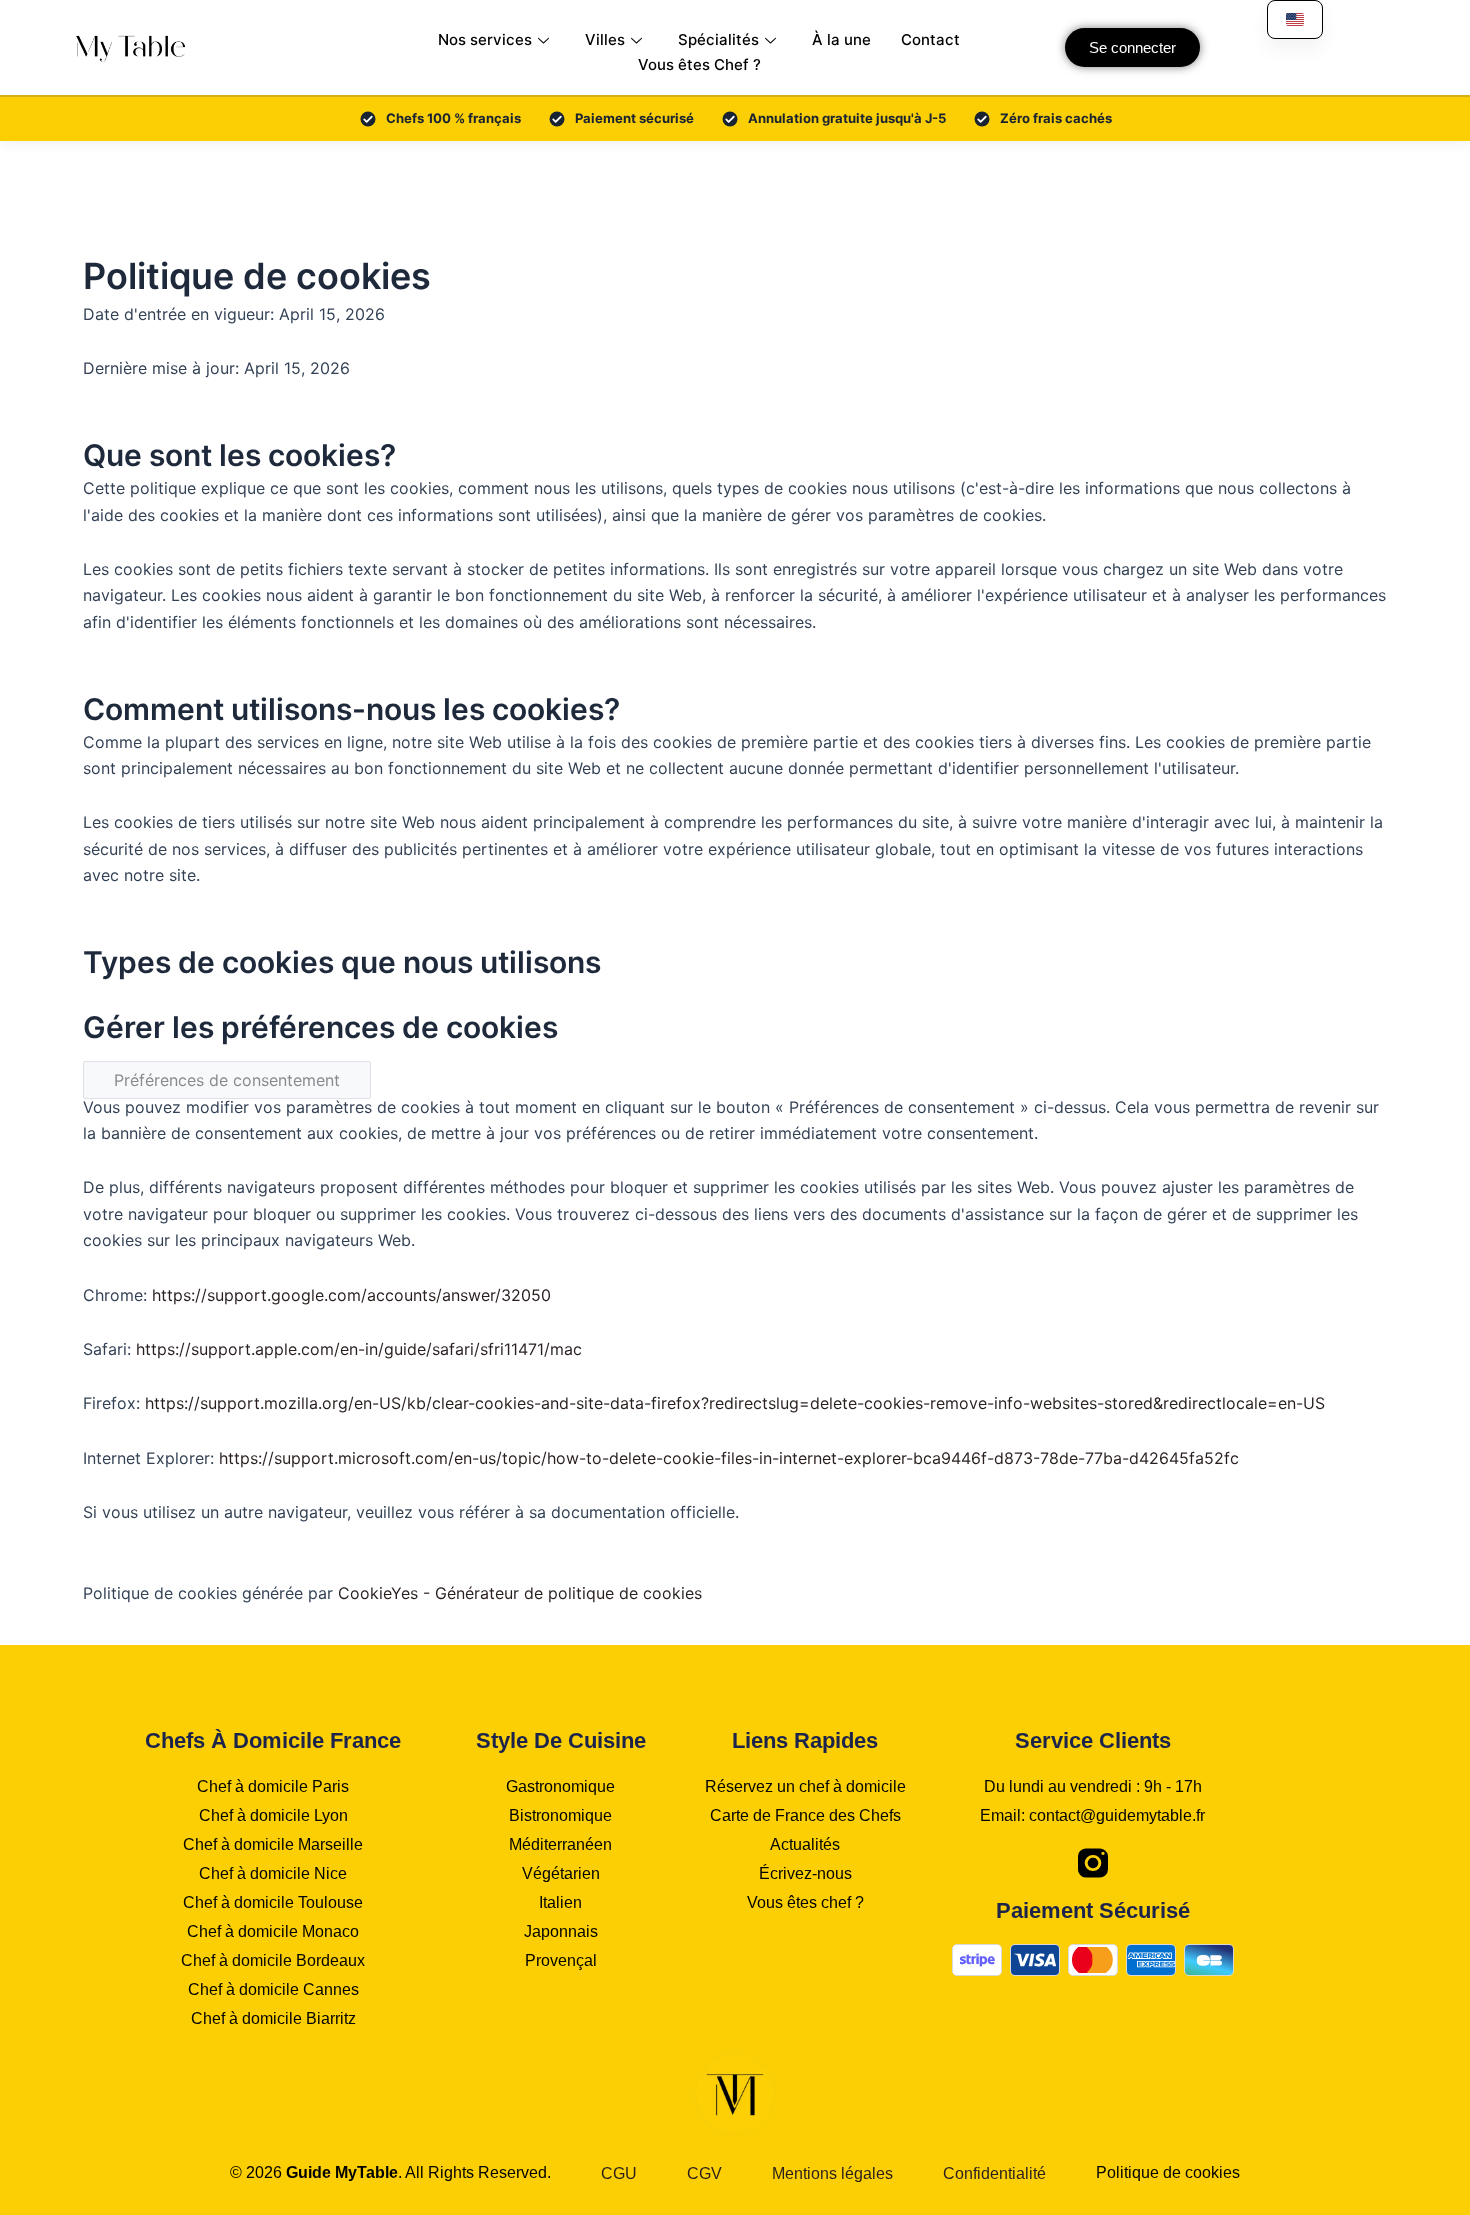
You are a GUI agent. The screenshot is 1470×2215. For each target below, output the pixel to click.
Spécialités (718, 39)
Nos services (485, 39)
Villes (605, 39)
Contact (930, 39)
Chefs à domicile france (273, 1740)
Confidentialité (994, 2173)
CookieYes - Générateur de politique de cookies (520, 1593)
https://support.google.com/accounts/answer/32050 (351, 1295)
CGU (619, 2173)
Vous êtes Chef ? (699, 64)
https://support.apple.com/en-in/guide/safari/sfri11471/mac (359, 1349)
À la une (841, 39)
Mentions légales (832, 2173)
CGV (704, 2173)
